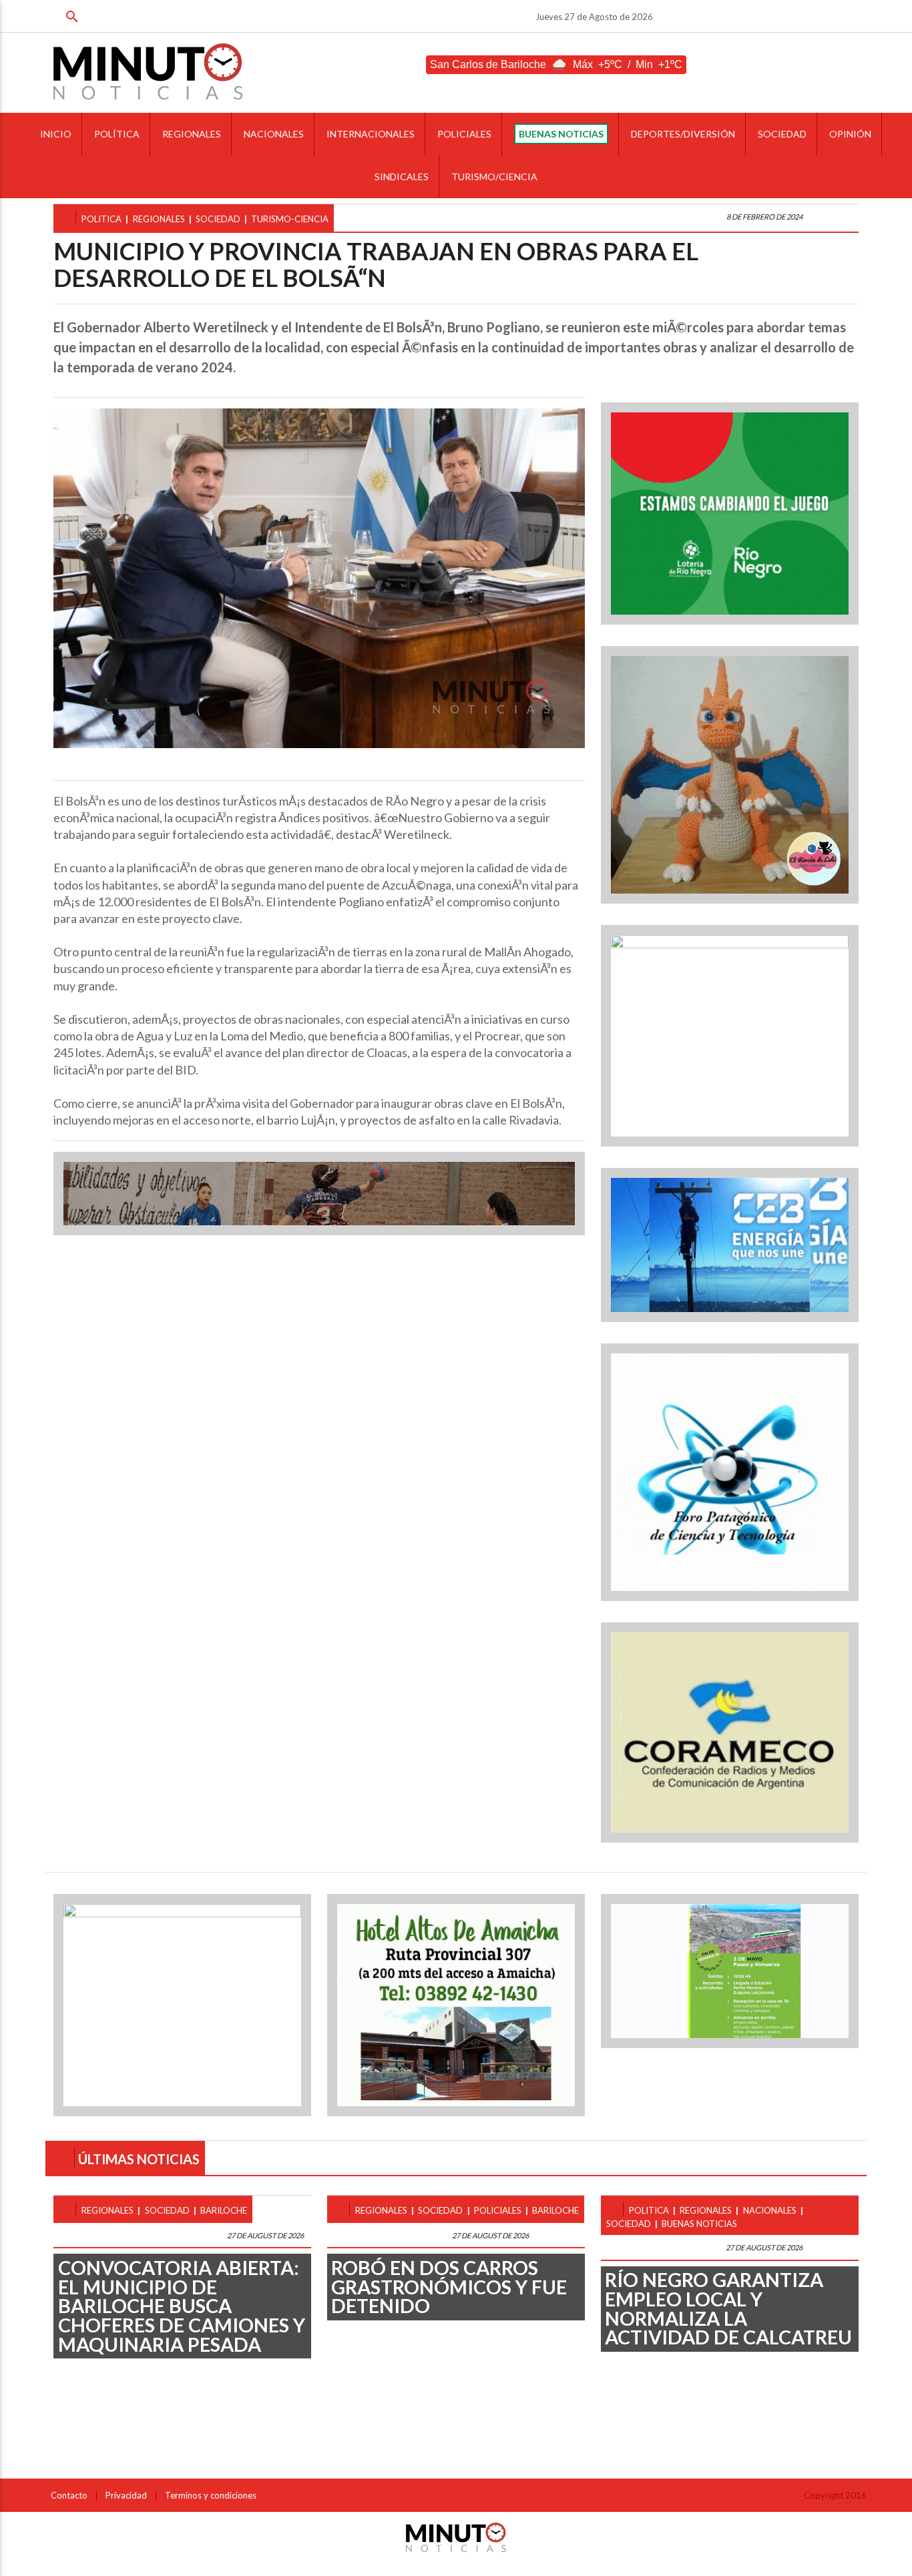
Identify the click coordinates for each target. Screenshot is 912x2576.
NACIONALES (274, 134)
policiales (498, 2210)
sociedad (218, 219)
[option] (319, 578)
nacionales (770, 2210)
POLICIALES (464, 134)
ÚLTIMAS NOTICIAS (139, 2159)
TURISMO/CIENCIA (494, 177)
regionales (159, 219)
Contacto (69, 2495)
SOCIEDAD (782, 134)
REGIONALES (192, 134)
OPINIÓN (850, 134)
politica (101, 219)
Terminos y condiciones (211, 2495)
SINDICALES (402, 177)
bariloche (224, 2210)
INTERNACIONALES (371, 134)
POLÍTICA (117, 134)
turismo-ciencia (290, 219)
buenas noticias (699, 2224)
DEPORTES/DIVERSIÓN (683, 134)
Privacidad (126, 2495)
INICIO (56, 134)
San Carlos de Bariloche (488, 64)
